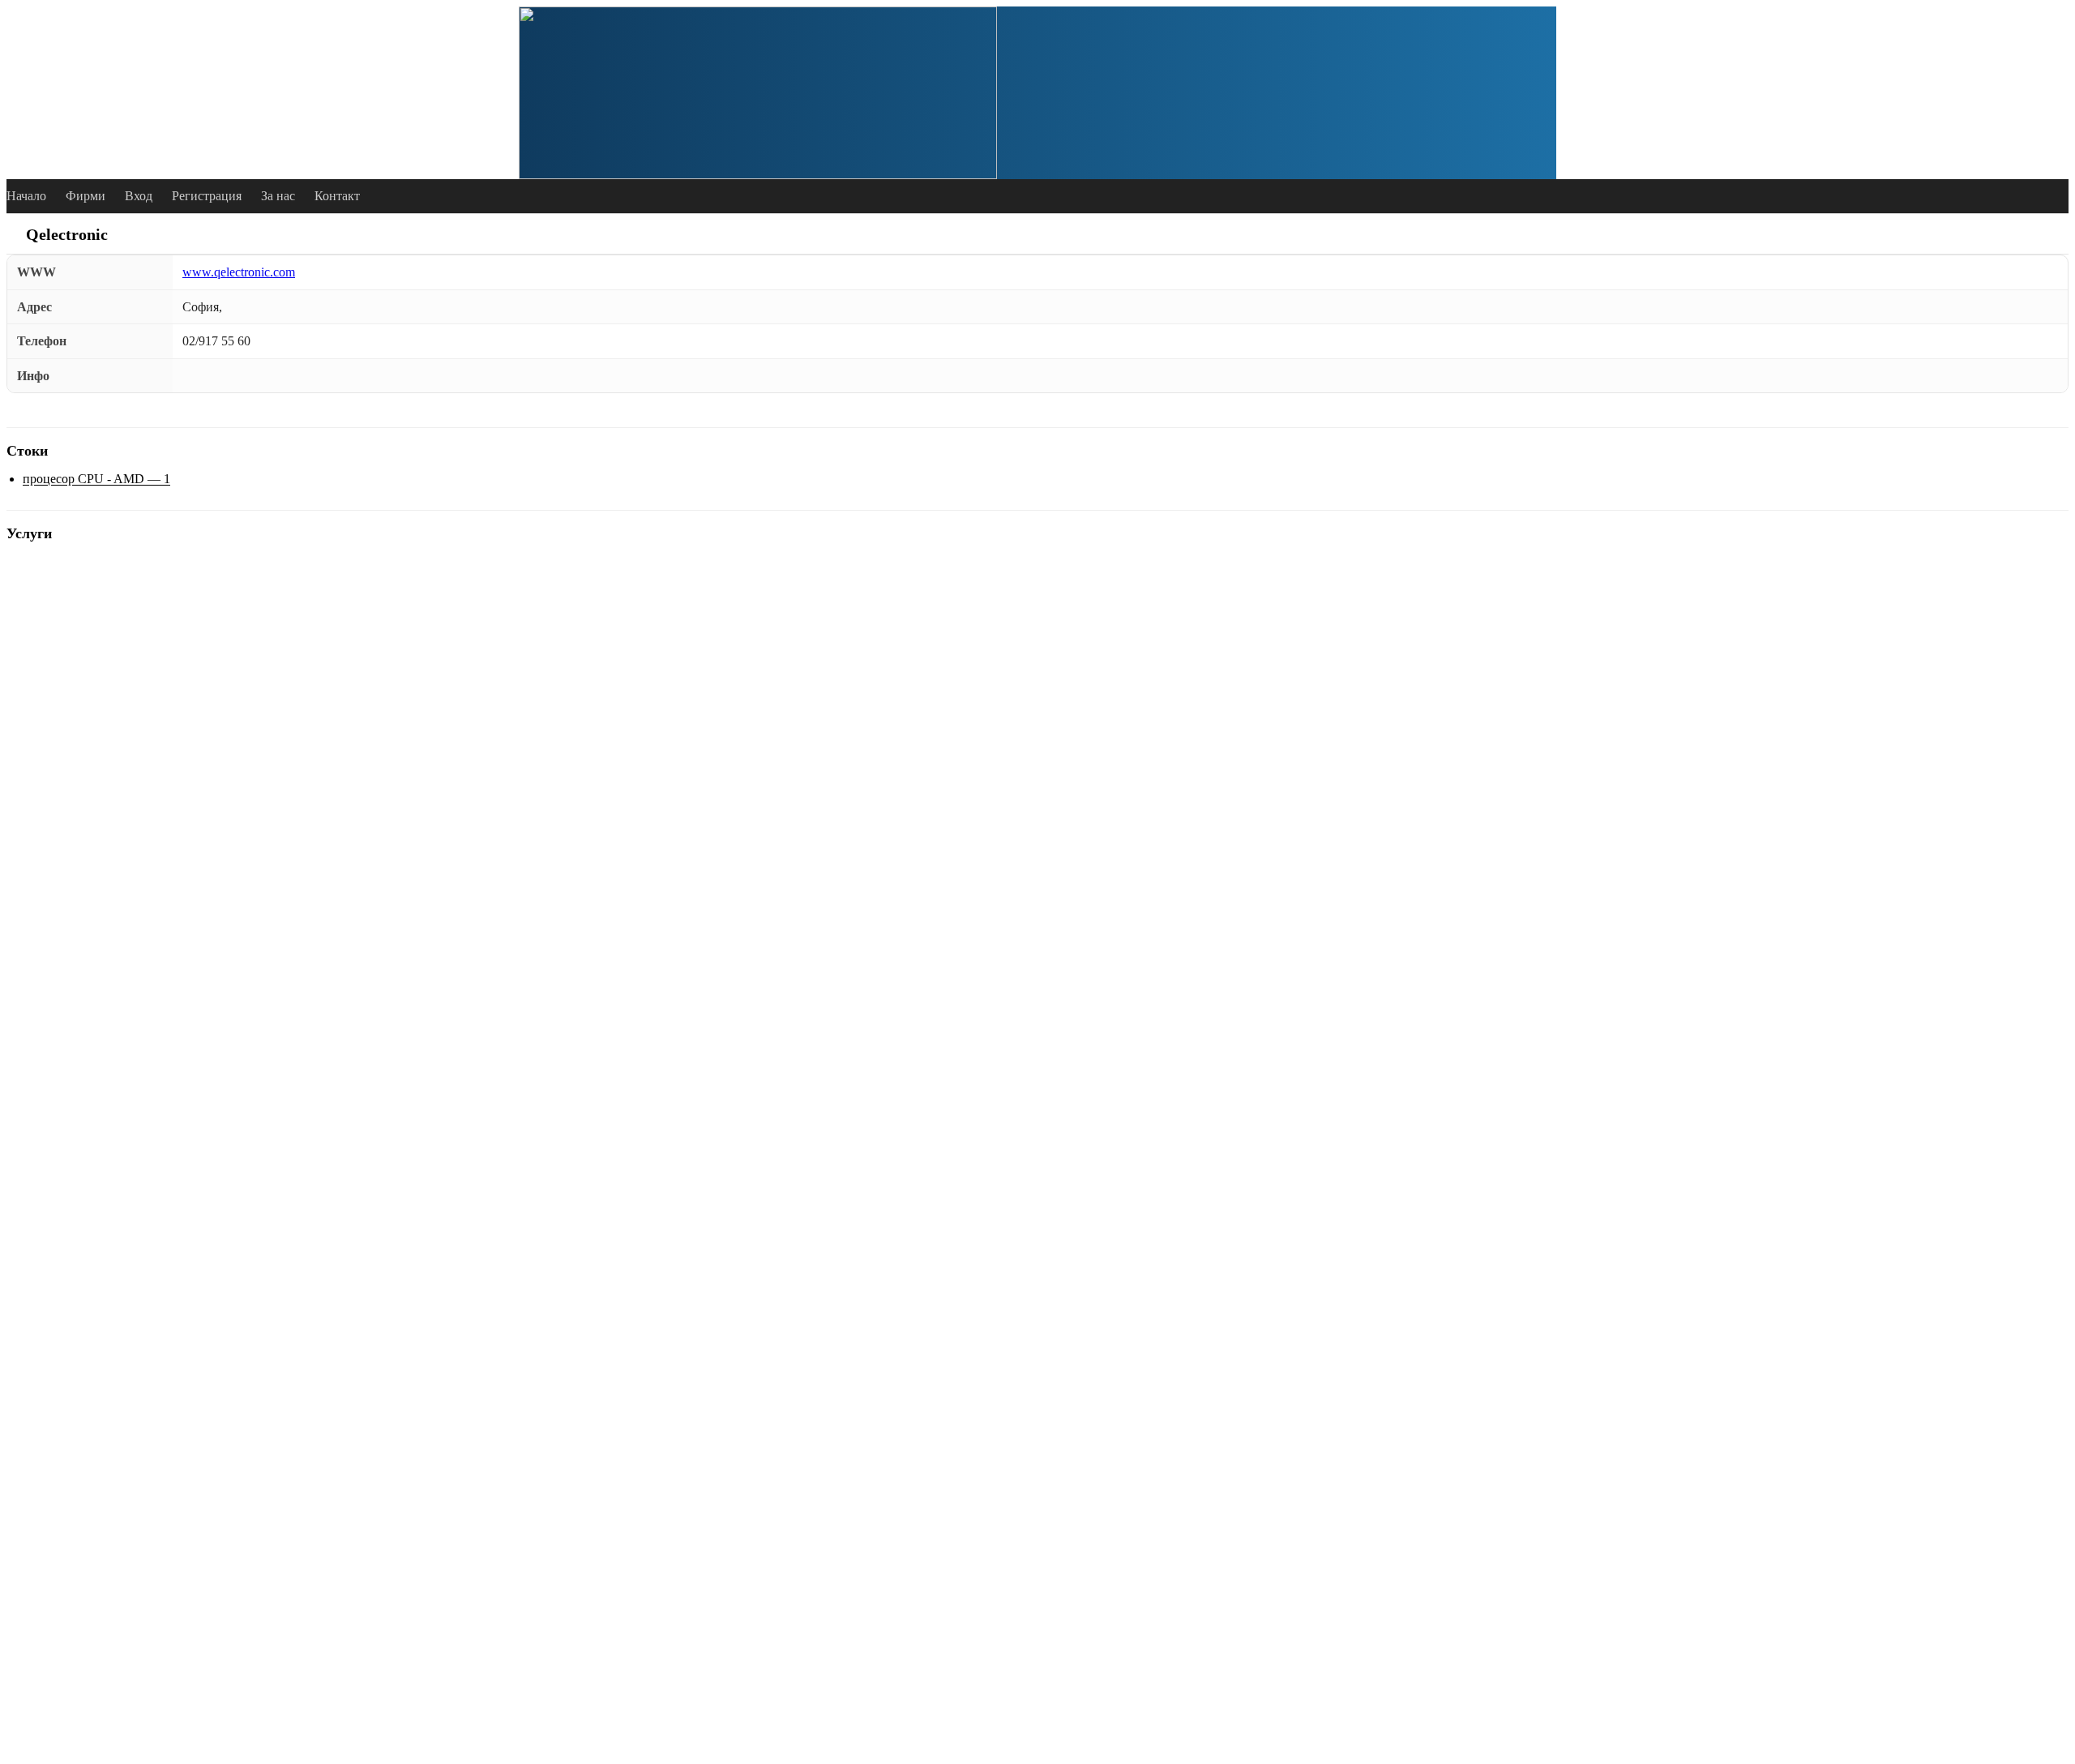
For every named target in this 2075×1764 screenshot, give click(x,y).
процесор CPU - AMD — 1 (96, 479)
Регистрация (207, 196)
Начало (26, 196)
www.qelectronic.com (239, 272)
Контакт (337, 196)
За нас (278, 196)
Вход (139, 196)
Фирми (86, 196)
